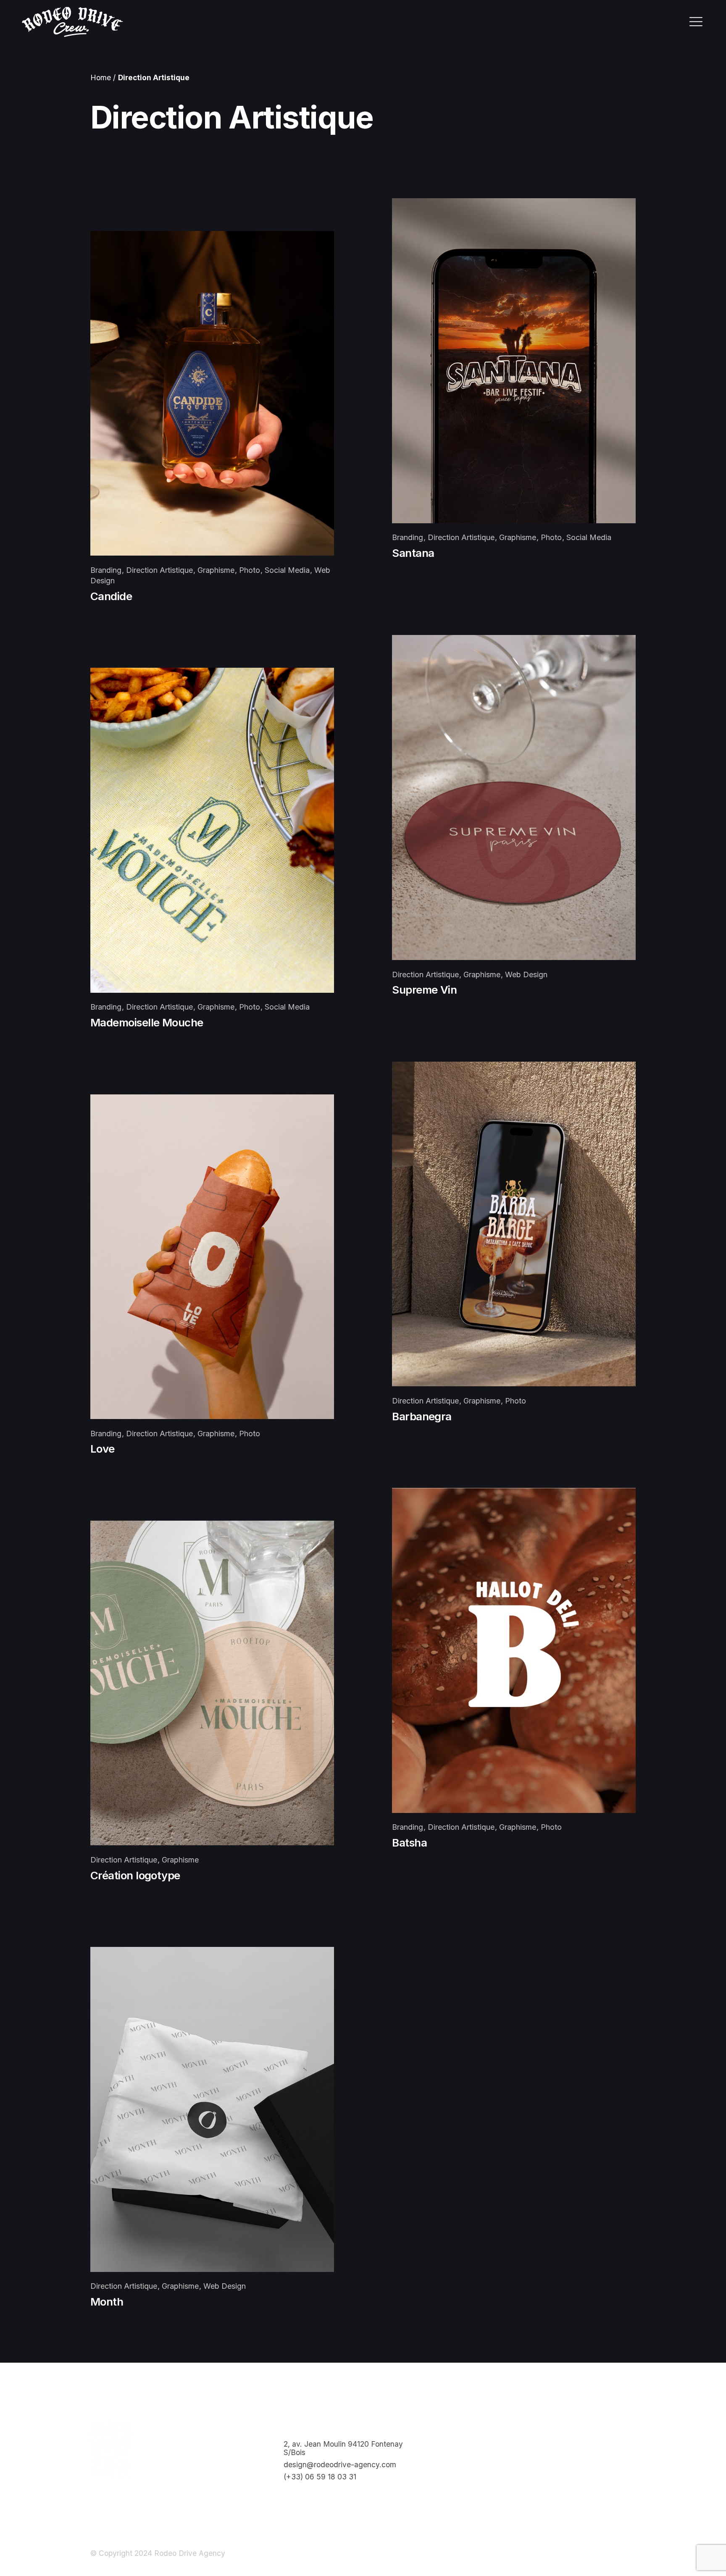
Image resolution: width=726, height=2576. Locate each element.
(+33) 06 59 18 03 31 (320, 2477)
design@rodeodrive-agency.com (340, 2465)
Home (101, 77)
